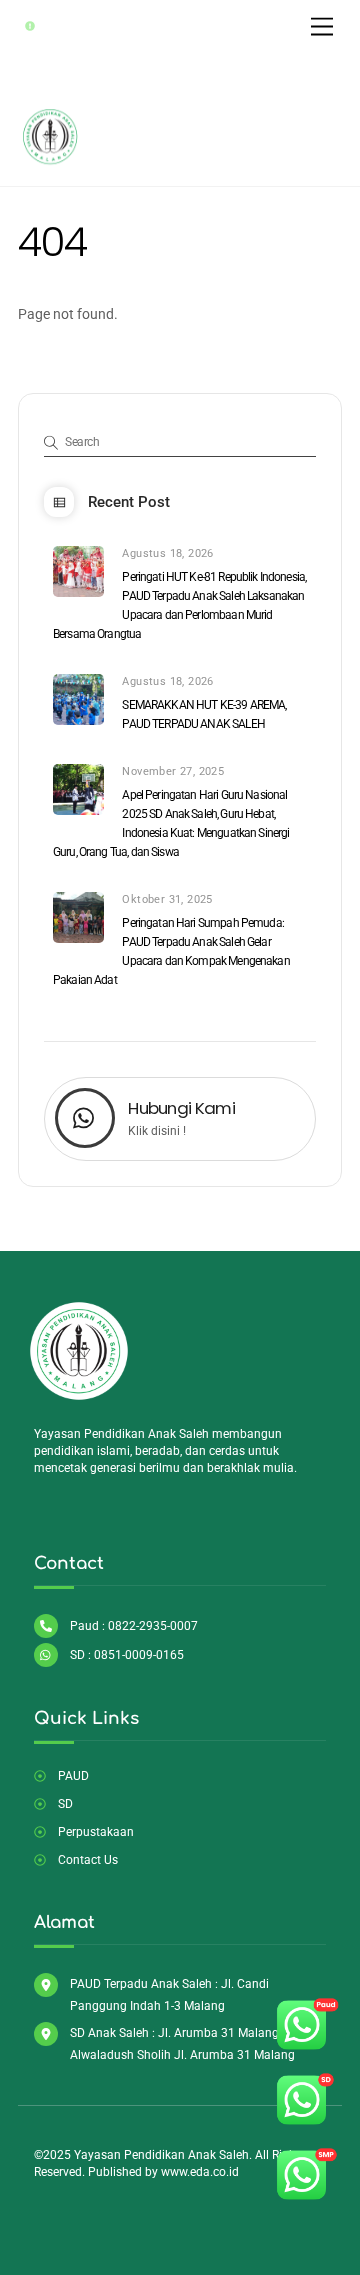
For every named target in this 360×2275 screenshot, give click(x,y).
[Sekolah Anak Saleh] (50, 161)
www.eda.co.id (200, 2172)
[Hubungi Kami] (85, 1120)
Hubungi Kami (181, 1108)
